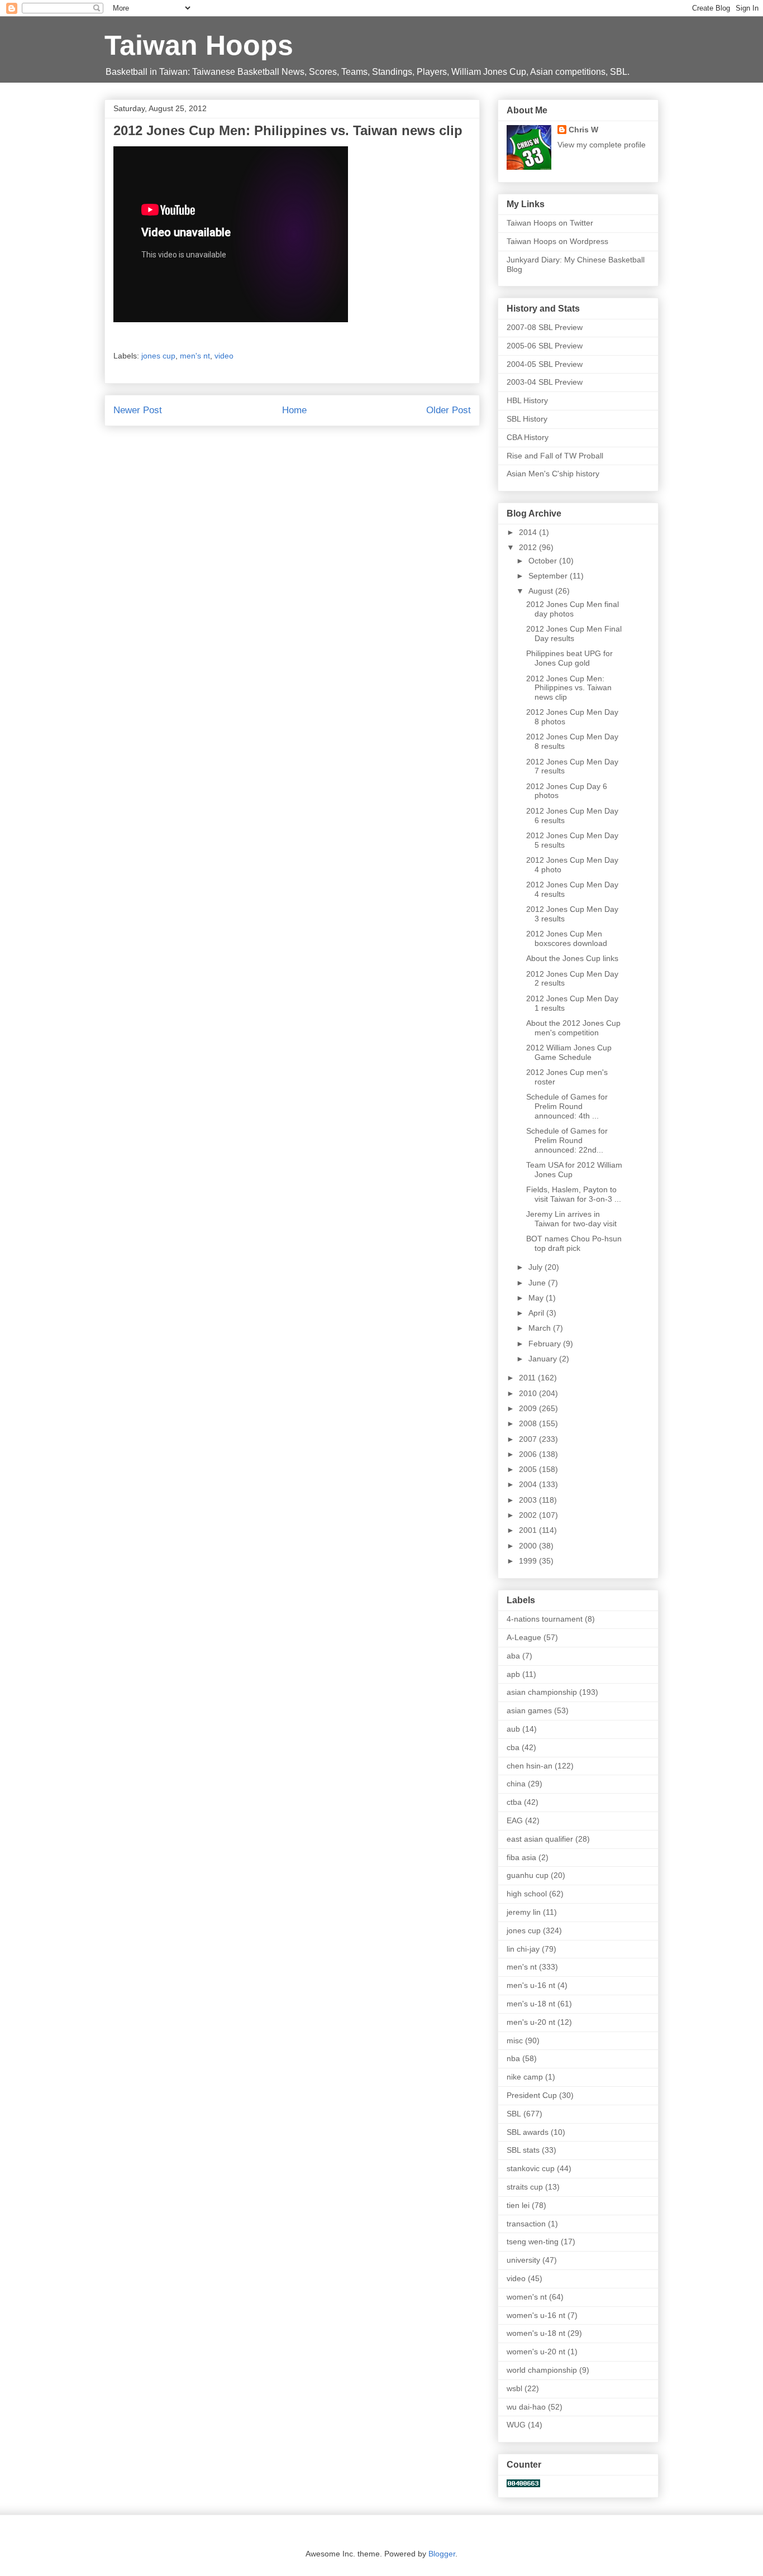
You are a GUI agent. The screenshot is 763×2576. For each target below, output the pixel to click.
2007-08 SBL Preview (545, 327)
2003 (529, 1500)
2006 (529, 1454)
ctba (514, 1802)
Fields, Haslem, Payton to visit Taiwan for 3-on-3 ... (574, 1194)
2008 (529, 1423)
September (549, 576)
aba (513, 1656)
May (537, 1298)
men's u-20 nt (531, 2022)
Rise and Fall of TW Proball (555, 456)
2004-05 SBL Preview (545, 364)
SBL (514, 2114)
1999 (529, 1561)
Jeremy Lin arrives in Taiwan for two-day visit (571, 1219)
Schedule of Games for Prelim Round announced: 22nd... (567, 1140)
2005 (529, 1469)
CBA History (528, 437)
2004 (529, 1484)
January (544, 1359)
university (523, 2260)
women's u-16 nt (536, 2315)
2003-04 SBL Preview (545, 382)
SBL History (527, 419)
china (516, 1784)
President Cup (532, 2095)
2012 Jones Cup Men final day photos (573, 609)
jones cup (158, 356)
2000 (529, 1546)
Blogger (442, 2554)
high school (527, 1894)
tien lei (518, 2205)
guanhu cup (528, 1875)
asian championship (542, 1692)
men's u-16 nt (531, 1985)
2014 (529, 532)
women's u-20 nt (536, 2352)
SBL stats (523, 2150)
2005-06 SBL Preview (545, 346)
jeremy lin (524, 1912)
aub (513, 1729)
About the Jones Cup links (572, 958)
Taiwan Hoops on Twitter (550, 223)
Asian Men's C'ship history (553, 474)
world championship (542, 2370)
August (542, 591)
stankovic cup (531, 2168)
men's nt (195, 356)
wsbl (514, 2388)
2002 (529, 1515)
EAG (515, 1820)
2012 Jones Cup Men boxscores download (567, 938)
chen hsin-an (530, 1766)
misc (515, 2040)
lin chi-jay (523, 1949)
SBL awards (528, 2132)
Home (294, 410)
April (537, 1313)
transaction (526, 2224)
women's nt (527, 2297)
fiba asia (521, 1857)
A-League (524, 1637)
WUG (516, 2425)
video (224, 356)
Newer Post (138, 410)
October (544, 561)
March (541, 1328)
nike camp (525, 2077)
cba (513, 1747)
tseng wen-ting (533, 2242)
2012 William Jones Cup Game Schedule (569, 1052)
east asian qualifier (540, 1839)
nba (513, 2058)
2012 (529, 547)
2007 (529, 1439)
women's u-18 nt (536, 2333)
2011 (528, 1378)
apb (513, 1674)
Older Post (449, 410)
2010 (529, 1393)
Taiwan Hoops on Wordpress (557, 241)
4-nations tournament (545, 1619)
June (538, 1283)
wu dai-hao (526, 2407)
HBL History (527, 400)
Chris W (583, 130)
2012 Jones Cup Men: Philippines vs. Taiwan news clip (569, 688)
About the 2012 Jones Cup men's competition (573, 1028)
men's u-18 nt (531, 2004)
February (546, 1344)
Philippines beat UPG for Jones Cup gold (569, 658)
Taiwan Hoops (199, 45)
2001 (529, 1530)
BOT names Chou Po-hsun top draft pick (574, 1243)
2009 (529, 1408)
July (537, 1267)
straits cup (525, 2187)
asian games (529, 1710)
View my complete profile (602, 145)
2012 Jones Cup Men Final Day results (574, 634)
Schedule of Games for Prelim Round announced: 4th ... (567, 1106)
